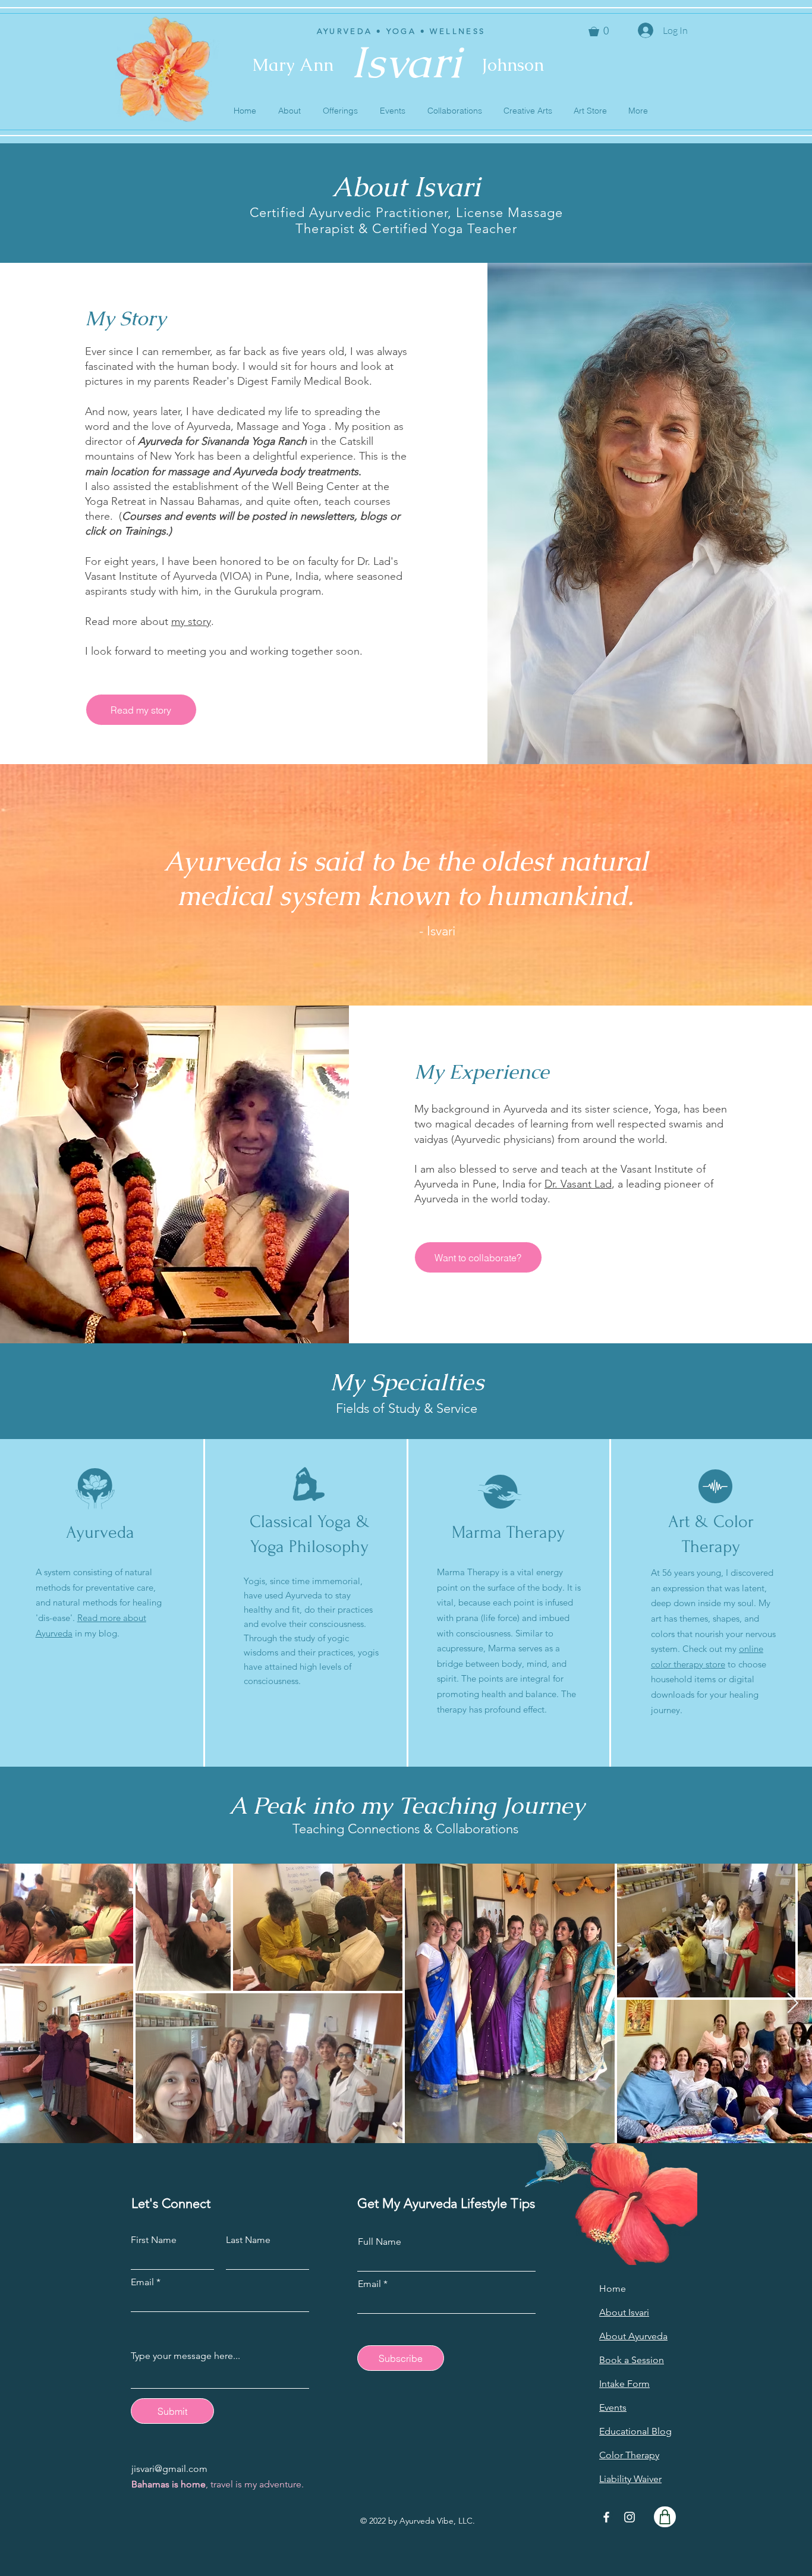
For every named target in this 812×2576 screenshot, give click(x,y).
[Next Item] (792, 2004)
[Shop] (665, 2517)
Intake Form (624, 2384)
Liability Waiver (630, 2479)
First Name (154, 2240)
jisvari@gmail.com (169, 2469)
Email (142, 2282)
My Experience (482, 1072)
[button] (289, 111)
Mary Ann (293, 65)
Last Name (248, 2240)
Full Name (380, 2242)
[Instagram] (630, 2517)
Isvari (406, 62)
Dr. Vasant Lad (578, 1184)
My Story (125, 318)
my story (191, 621)
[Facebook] (606, 2517)
